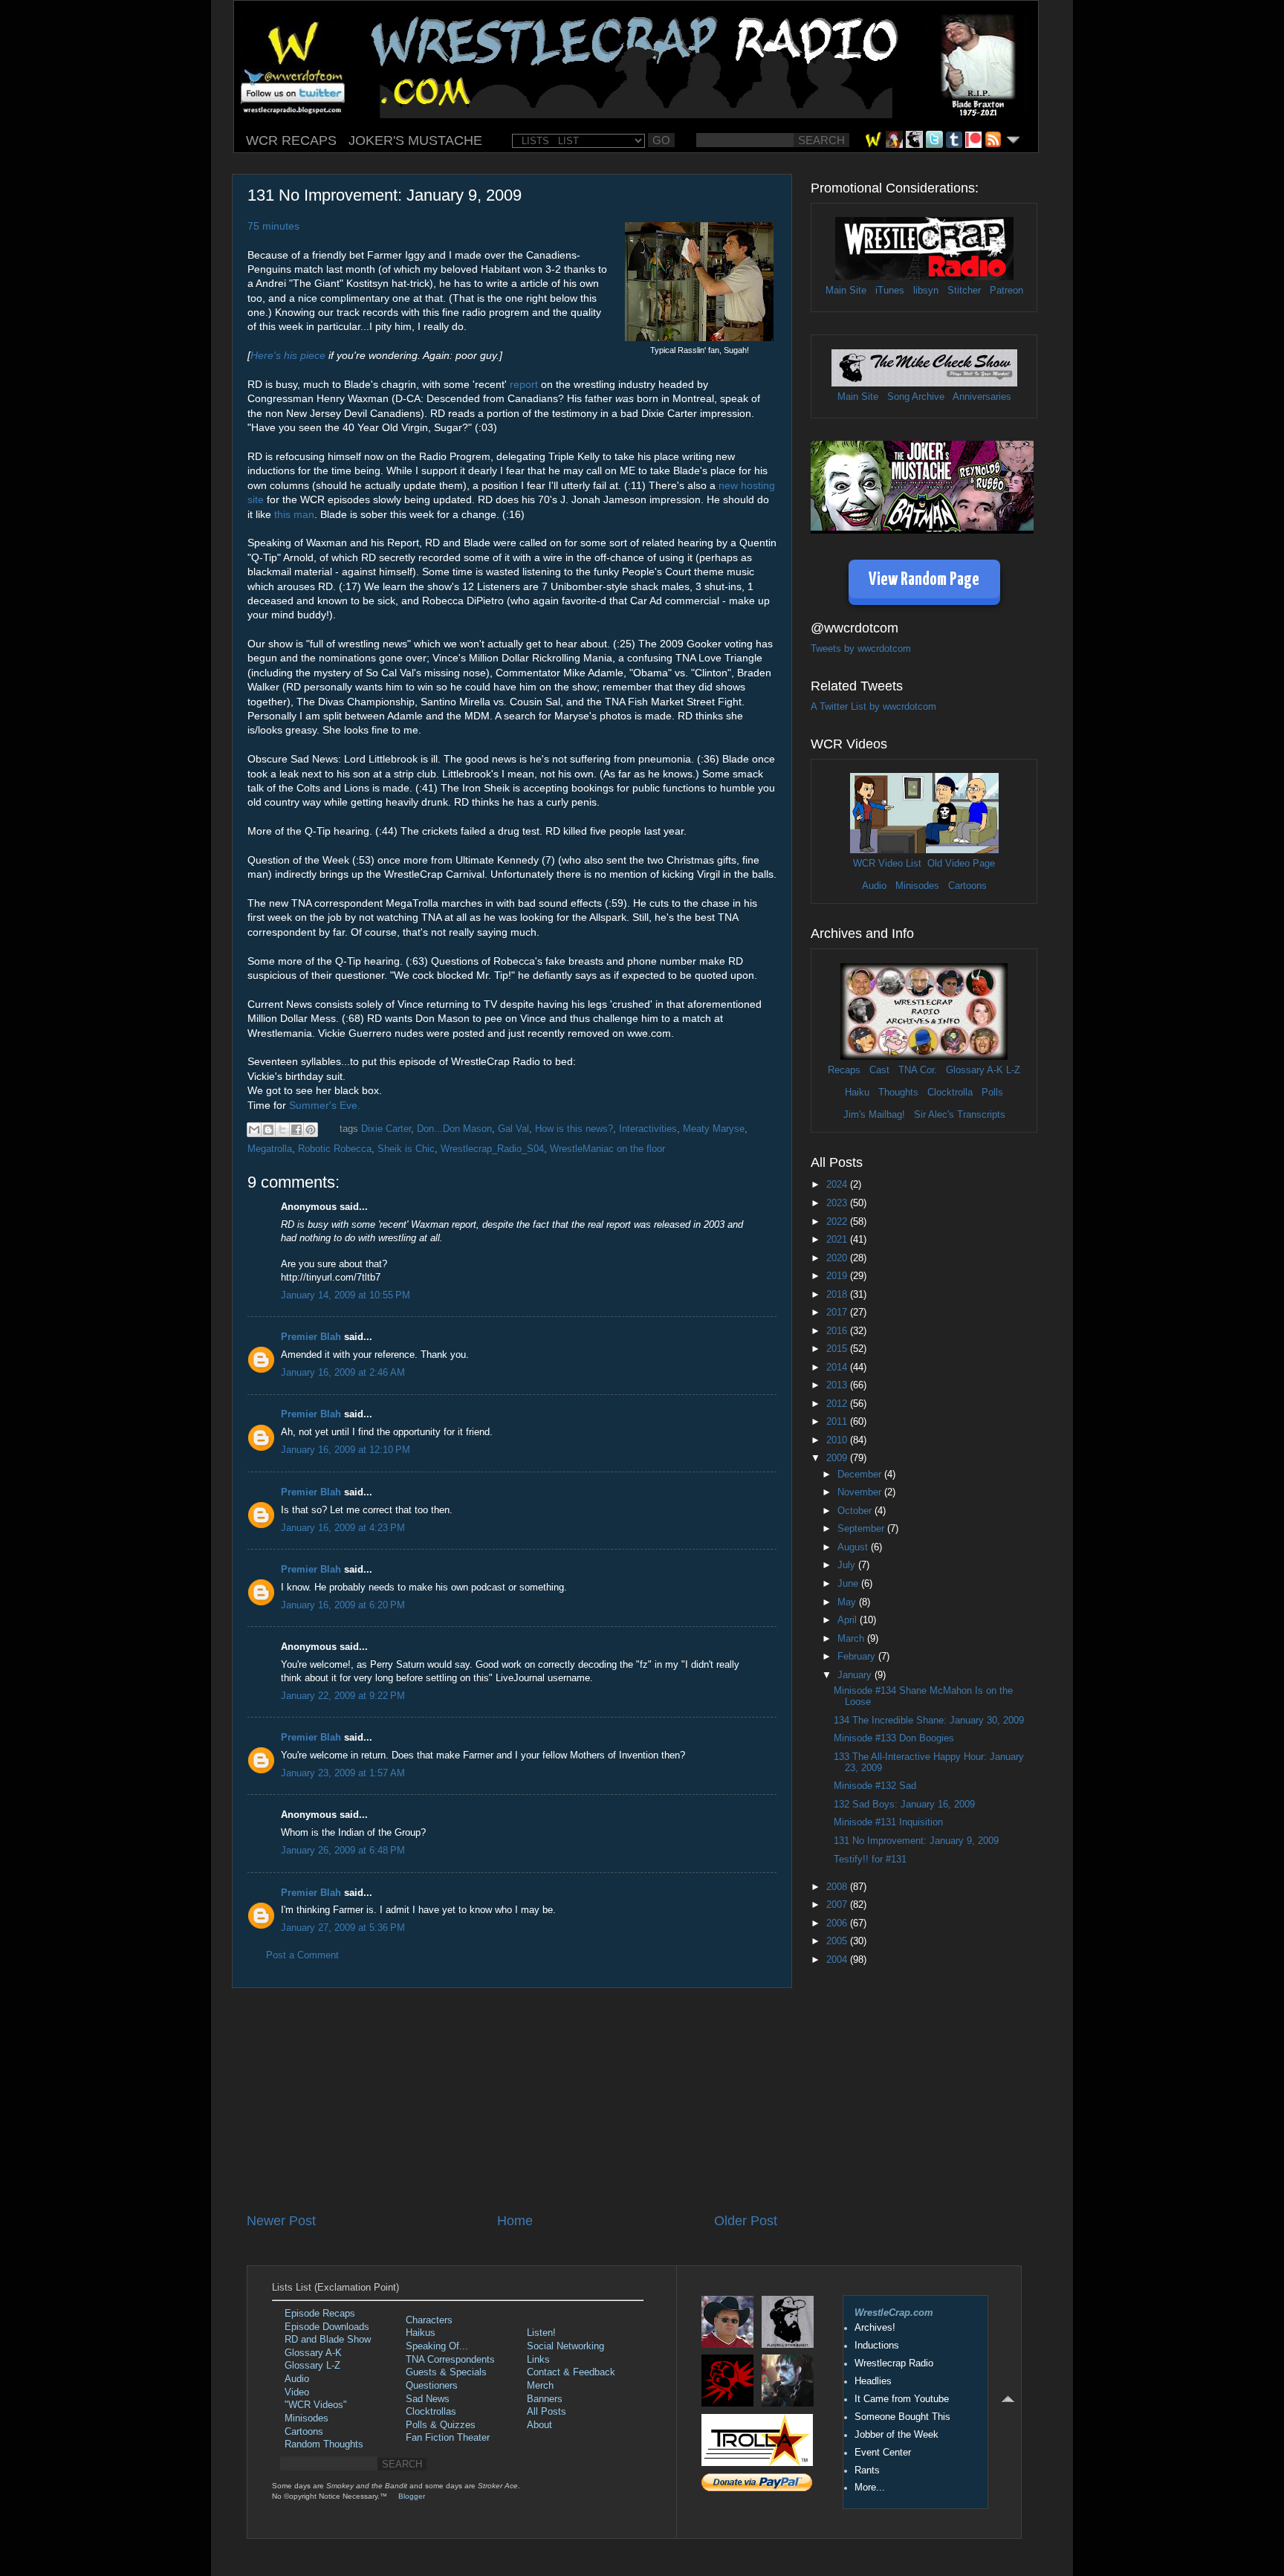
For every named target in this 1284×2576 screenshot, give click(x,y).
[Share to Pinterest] (311, 1130)
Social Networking (565, 2346)
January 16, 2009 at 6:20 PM (343, 1605)
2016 (838, 1331)
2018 (838, 1295)
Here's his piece (288, 355)
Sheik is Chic (406, 1149)
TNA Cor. (918, 1070)
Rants (867, 2470)
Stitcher (964, 291)
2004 (838, 1960)
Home (515, 2221)
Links (538, 2360)
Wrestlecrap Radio (894, 2363)
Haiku (857, 1093)
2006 (838, 1923)
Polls (992, 1093)
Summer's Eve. (325, 1105)
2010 (838, 1440)
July (848, 1565)
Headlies (873, 2381)
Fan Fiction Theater (448, 2438)
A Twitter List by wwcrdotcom (873, 707)
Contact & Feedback (571, 2372)
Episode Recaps (320, 2314)
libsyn (926, 291)
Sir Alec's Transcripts (960, 1115)
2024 (838, 1185)
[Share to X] (282, 1130)
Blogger (412, 2496)
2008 (838, 1887)
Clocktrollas (431, 2412)
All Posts (547, 2412)
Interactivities (648, 1129)
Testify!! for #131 (870, 1860)
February (858, 1657)
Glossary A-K (975, 1070)
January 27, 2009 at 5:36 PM (343, 1928)
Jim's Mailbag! (874, 1115)
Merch (540, 2386)
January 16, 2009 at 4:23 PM (343, 1528)
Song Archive (916, 397)
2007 (838, 1905)
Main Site (846, 291)
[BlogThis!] (268, 1130)
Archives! (875, 2328)
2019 (838, 1276)
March (852, 1639)
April (849, 1620)
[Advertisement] (512, 2100)
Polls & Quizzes (441, 2425)
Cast (879, 1070)
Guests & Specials (446, 2372)
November (861, 1492)
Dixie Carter (386, 1129)
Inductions (877, 2346)
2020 (838, 1258)
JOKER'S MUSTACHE (415, 140)
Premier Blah (311, 1337)
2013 (838, 1385)
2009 (838, 1458)
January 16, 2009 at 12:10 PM (346, 1450)
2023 (838, 1203)
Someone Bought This (902, 2417)
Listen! (541, 2333)
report (524, 384)
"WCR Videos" (316, 2405)
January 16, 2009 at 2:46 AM (343, 1373)
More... (870, 2488)
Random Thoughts (324, 2444)
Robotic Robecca (335, 1149)
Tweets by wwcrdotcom (861, 649)
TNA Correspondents (450, 2360)
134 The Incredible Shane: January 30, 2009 (929, 1721)
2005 (838, 1941)
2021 (838, 1240)
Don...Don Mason (454, 1129)
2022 (838, 1222)
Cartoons (967, 886)
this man (294, 514)
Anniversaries (982, 397)
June (849, 1584)
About (539, 2425)
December (861, 1475)
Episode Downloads (327, 2327)
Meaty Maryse (714, 1129)
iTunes (890, 291)
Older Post (746, 2221)
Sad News (428, 2399)
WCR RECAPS (291, 140)
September (862, 1529)
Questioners (432, 2386)
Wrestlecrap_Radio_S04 (492, 1149)
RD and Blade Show (328, 2340)
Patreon (1006, 291)
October (856, 1511)
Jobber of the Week (896, 2435)
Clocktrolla (950, 1093)
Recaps (844, 1070)
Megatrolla (270, 1149)
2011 (838, 1422)
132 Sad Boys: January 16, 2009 (904, 1805)
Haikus (421, 2333)
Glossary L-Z (312, 2366)
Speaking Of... (437, 2346)
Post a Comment (302, 1955)
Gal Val (513, 1129)
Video (297, 2392)
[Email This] (254, 1130)
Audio (874, 886)
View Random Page (924, 580)
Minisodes (917, 886)
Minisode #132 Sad (875, 1786)
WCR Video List (887, 864)
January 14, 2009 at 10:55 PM (346, 1295)
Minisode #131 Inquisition (888, 1822)
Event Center (883, 2453)
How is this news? (574, 1129)
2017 (838, 1313)
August (854, 1547)
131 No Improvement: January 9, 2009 (916, 1841)
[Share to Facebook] (296, 1130)
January (856, 1675)
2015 (838, 1349)
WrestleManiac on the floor (607, 1149)
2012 (838, 1404)
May (848, 1602)
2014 (838, 1368)
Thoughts (898, 1093)
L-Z (1012, 1070)
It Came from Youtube (902, 2399)
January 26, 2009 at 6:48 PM (343, 1851)
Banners (545, 2399)
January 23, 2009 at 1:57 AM (343, 1773)
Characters (429, 2320)
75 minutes (273, 226)
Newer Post (281, 2221)
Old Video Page (961, 864)
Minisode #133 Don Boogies (894, 1738)
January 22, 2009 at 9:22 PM (343, 1696)
